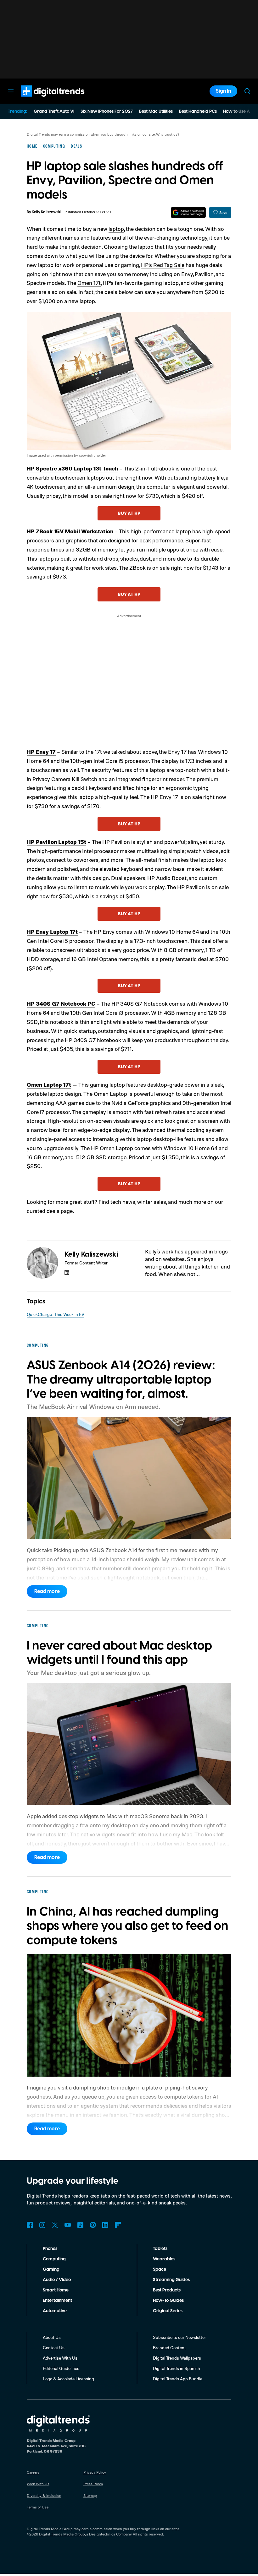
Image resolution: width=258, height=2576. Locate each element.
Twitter (55, 2225)
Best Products (167, 2290)
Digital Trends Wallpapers (177, 2358)
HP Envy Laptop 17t (52, 932)
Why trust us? (168, 134)
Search (247, 91)
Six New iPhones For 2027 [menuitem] (107, 111)
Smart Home (56, 2290)
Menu (11, 91)
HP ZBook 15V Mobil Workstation (70, 531)
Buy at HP (129, 513)
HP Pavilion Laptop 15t (56, 842)
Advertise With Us (60, 2358)
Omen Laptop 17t (49, 1084)
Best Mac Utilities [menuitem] (156, 111)
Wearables (164, 2259)
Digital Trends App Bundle (178, 2379)
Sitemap (90, 2495)
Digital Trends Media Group (62, 2534)
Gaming (51, 2269)
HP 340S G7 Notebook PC (61, 1003)
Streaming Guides (171, 2280)
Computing (54, 2259)
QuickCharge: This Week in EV (56, 1314)
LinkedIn (105, 2225)
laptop (116, 229)
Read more (47, 1591)
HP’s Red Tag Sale (163, 265)
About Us (52, 2337)
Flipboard (118, 2225)
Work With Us (38, 2484)
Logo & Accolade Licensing (68, 2379)
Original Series (168, 2311)
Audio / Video (57, 2280)
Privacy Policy (95, 2472)
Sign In (223, 91)
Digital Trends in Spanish (177, 2368)
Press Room (93, 2484)
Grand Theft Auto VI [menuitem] (54, 111)
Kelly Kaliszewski (47, 212)
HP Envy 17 (41, 752)
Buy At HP (129, 824)
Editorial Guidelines (61, 2368)
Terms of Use (38, 2507)
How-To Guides (168, 2301)
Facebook (30, 2225)
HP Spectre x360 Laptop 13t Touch (72, 468)
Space (160, 2269)
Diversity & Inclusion (44, 2495)
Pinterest (93, 2225)
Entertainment (57, 2301)
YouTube (68, 2225)
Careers (33, 2472)
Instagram (42, 2225)
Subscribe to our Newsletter (179, 2337)
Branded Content (169, 2348)
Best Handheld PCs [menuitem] (198, 111)
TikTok (80, 2225)
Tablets (160, 2249)
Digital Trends (41, 100)
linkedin (67, 1272)
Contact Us (54, 2348)
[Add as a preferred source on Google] (188, 212)
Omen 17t (89, 283)
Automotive (55, 2311)
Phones (50, 2249)
